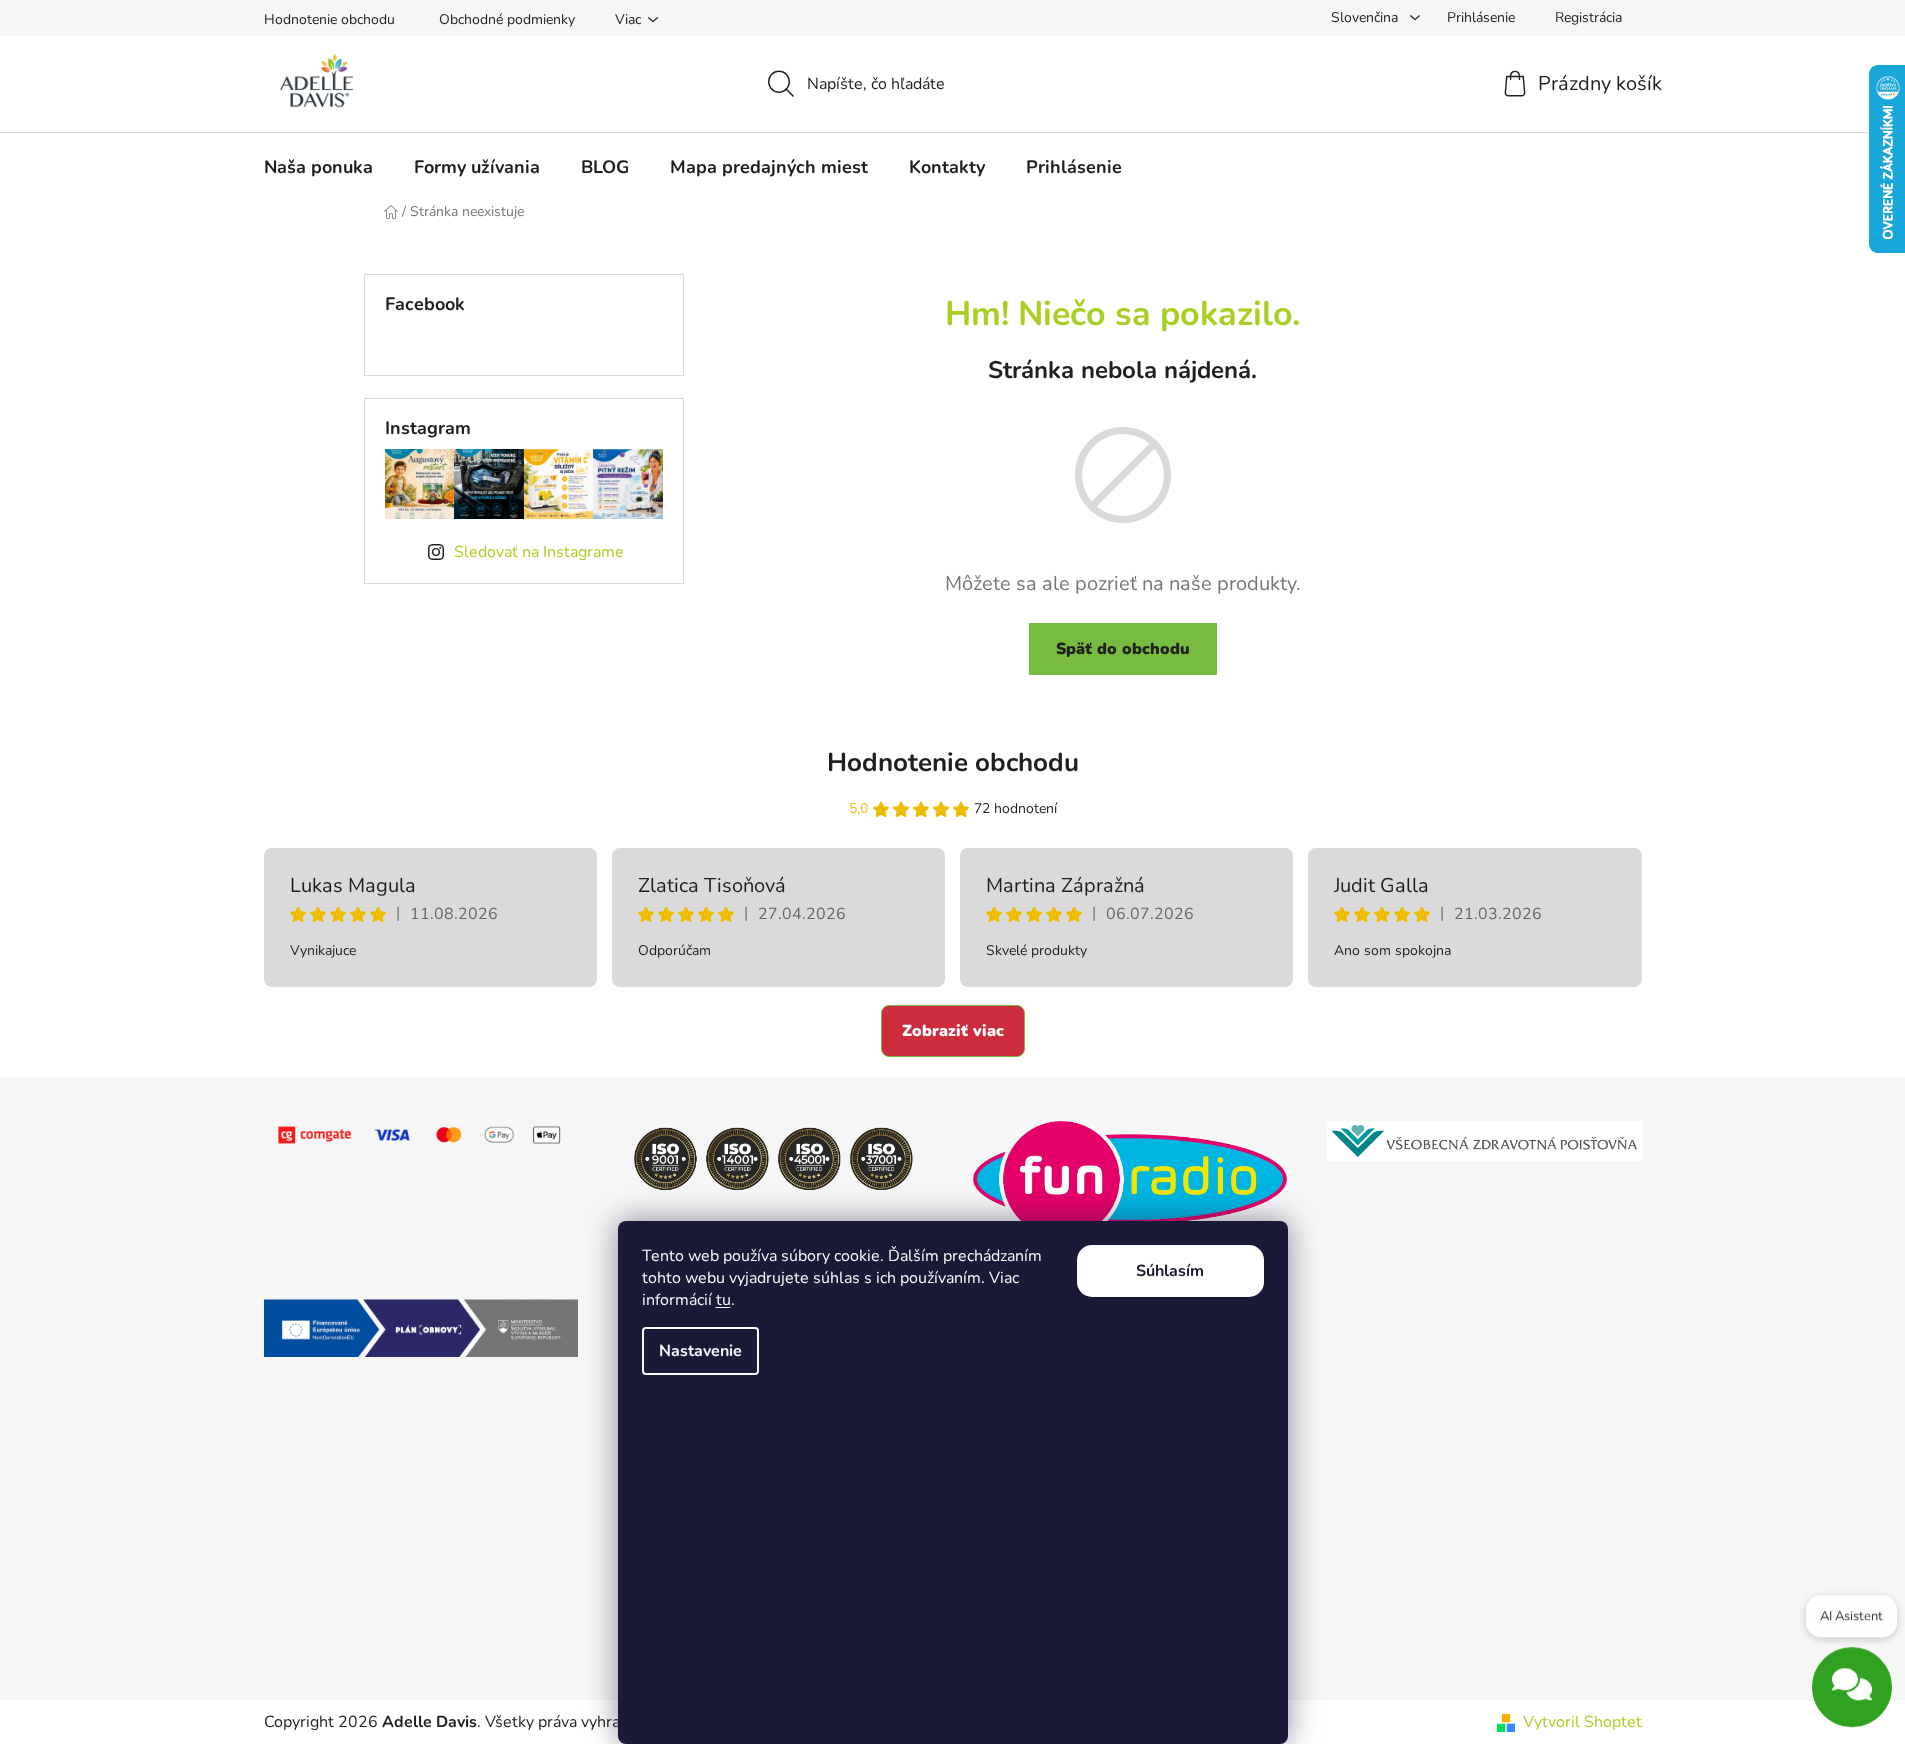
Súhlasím (1170, 1271)
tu (723, 1300)
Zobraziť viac (953, 1031)
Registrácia (1588, 17)
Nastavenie (700, 1351)
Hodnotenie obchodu (329, 19)
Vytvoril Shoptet (1582, 1722)
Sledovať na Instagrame (539, 552)
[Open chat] (1852, 1680)
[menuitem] (318, 167)
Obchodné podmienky (507, 19)
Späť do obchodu (1123, 649)
